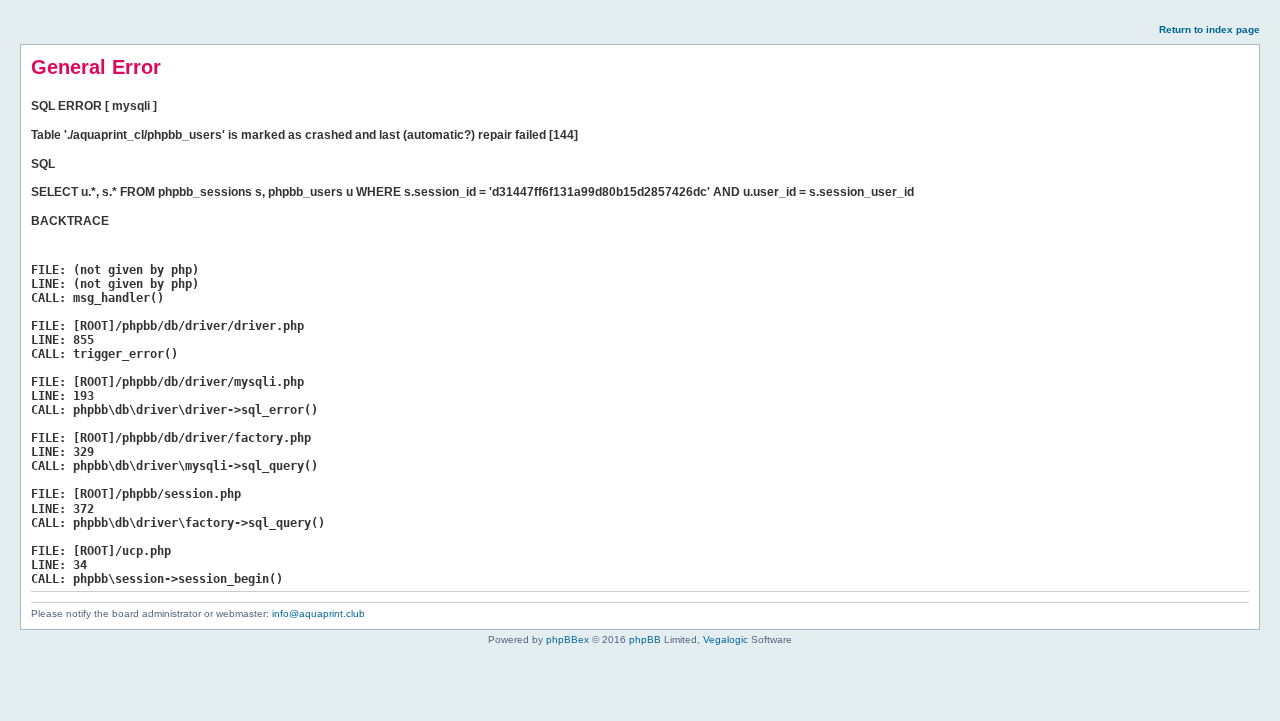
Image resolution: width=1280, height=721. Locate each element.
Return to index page (1209, 29)
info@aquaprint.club (318, 613)
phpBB (645, 639)
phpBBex (567, 639)
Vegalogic (725, 639)
